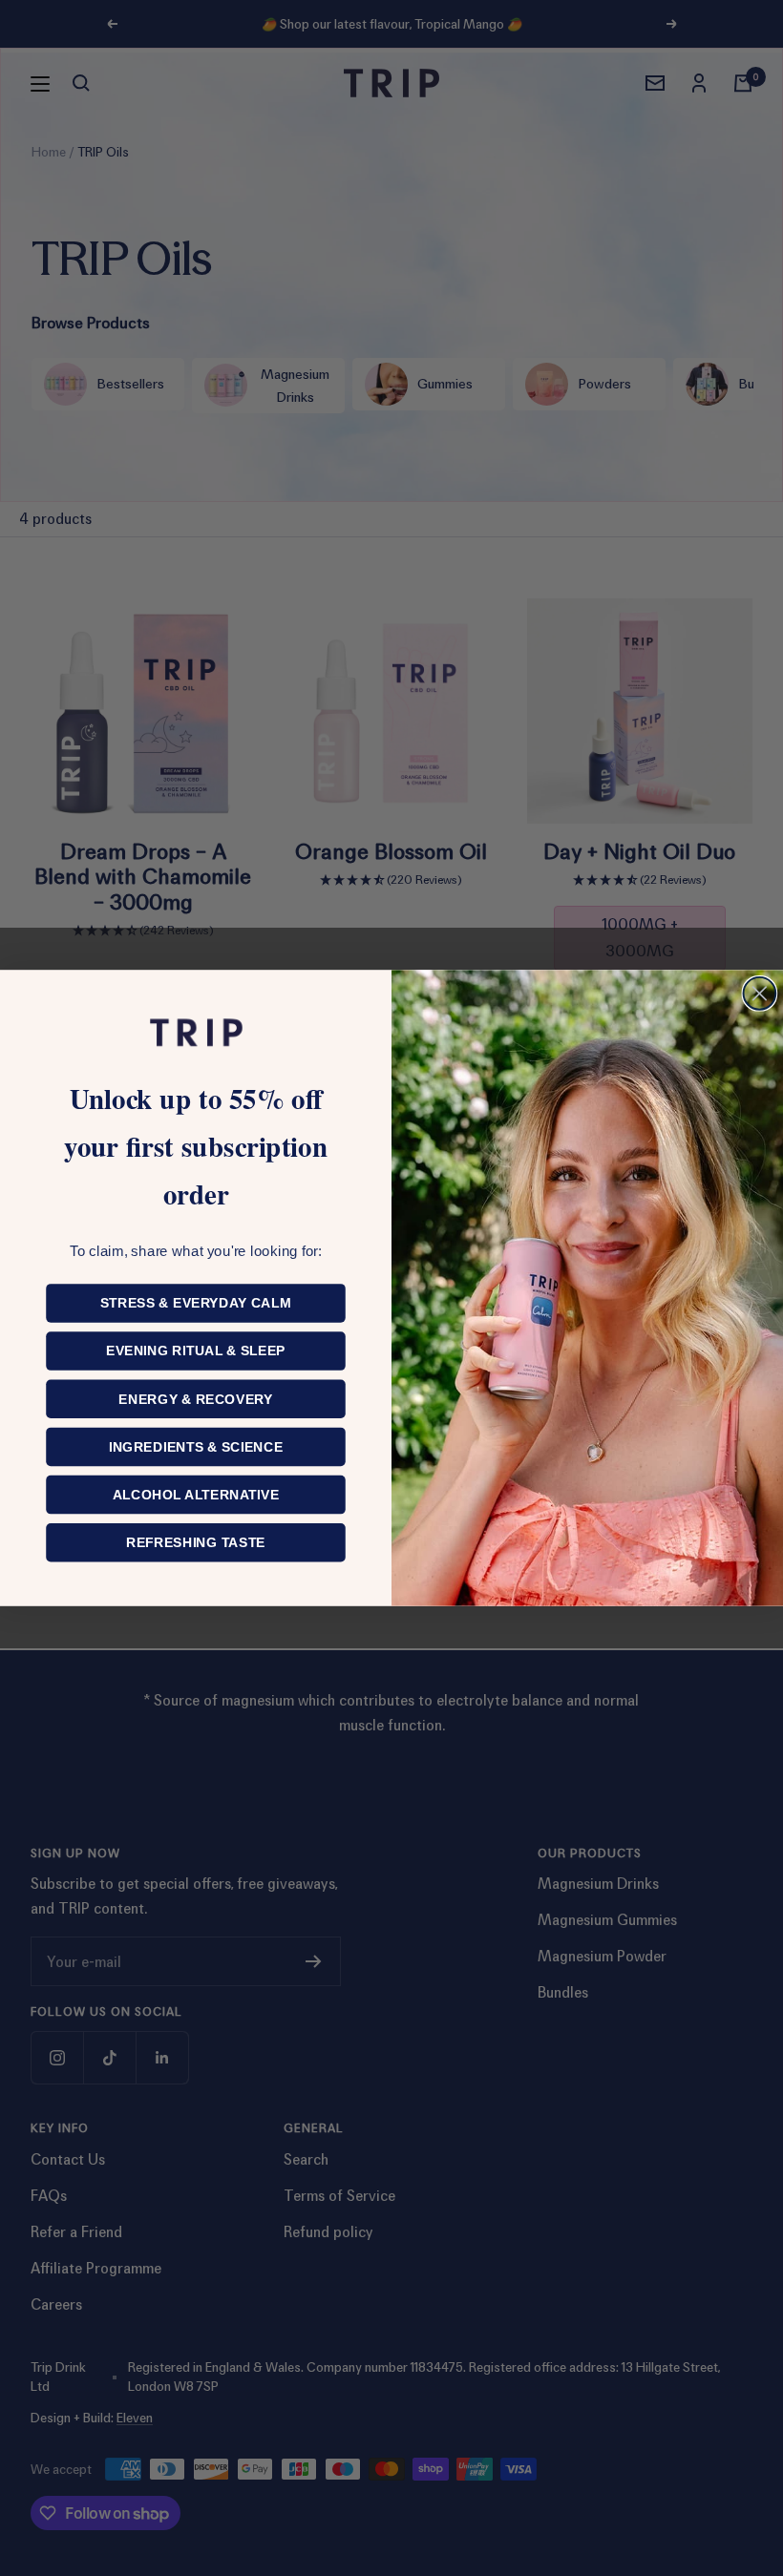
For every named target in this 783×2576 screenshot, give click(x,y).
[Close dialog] (760, 994)
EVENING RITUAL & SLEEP (196, 1351)
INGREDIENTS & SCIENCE (196, 1447)
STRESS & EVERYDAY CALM (196, 1303)
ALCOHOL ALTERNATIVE (196, 1495)
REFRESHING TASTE (196, 1542)
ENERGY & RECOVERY (195, 1399)
